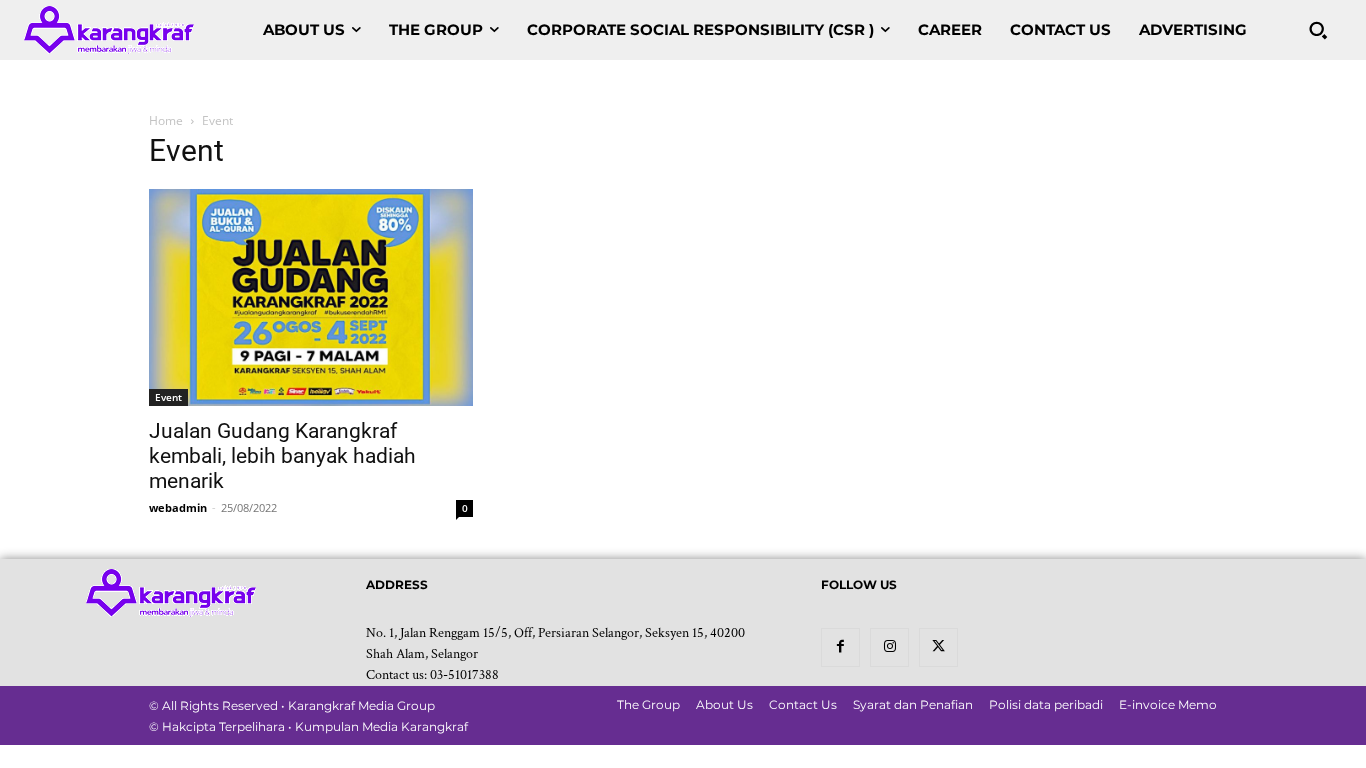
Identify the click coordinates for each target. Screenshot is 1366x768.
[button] (1318, 30)
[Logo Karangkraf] (109, 30)
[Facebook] (840, 647)
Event (168, 397)
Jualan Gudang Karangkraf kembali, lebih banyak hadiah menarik (282, 456)
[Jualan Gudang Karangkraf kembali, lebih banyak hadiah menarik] (311, 297)
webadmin (178, 507)
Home (166, 120)
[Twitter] (938, 647)
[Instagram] (889, 647)
